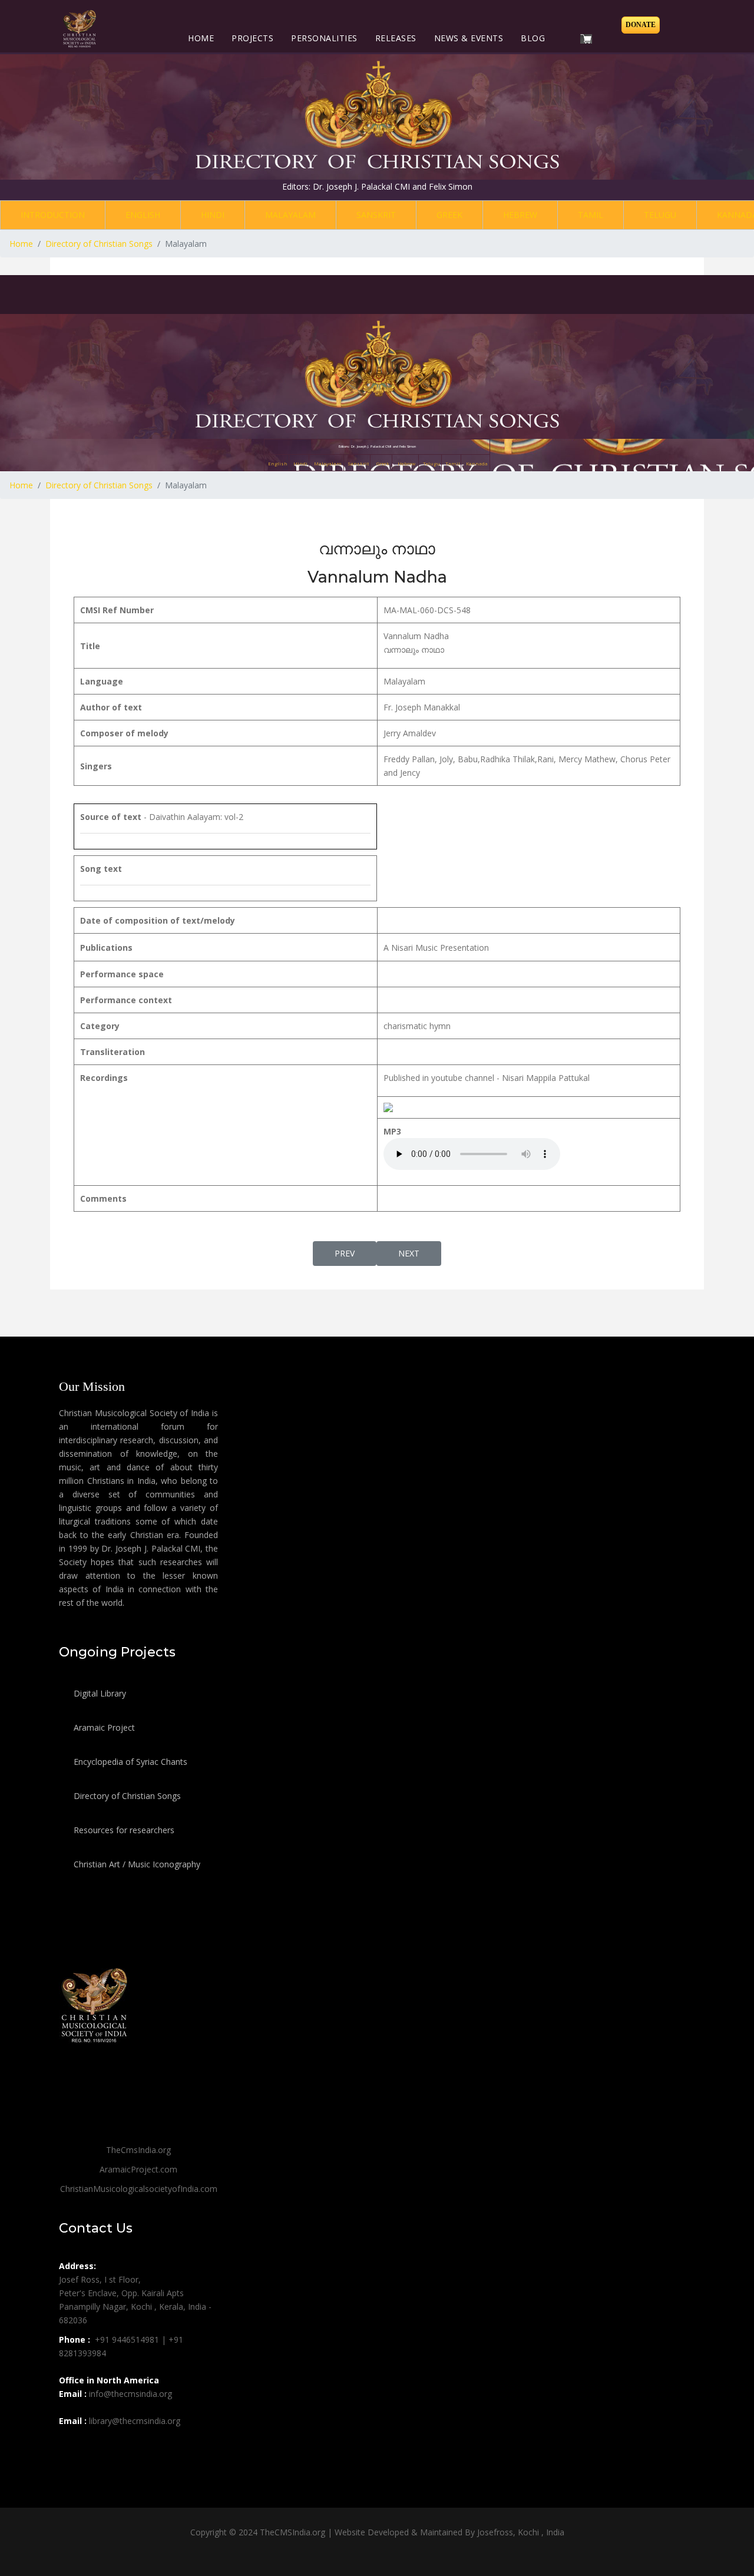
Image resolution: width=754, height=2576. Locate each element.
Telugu (660, 215)
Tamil (591, 215)
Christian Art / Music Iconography (136, 1864)
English (143, 215)
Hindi (213, 215)
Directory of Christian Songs (126, 1796)
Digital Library (99, 1693)
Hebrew (520, 215)
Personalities (324, 38)
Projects (252, 38)
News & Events (469, 38)
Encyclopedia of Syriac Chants (129, 1762)
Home (201, 38)
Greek (449, 215)
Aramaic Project (103, 1727)
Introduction (53, 215)
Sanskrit (376, 215)
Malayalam (290, 215)
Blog (533, 38)
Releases (396, 38)
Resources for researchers (123, 1830)
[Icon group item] (70, 2447)
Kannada (477, 463)
